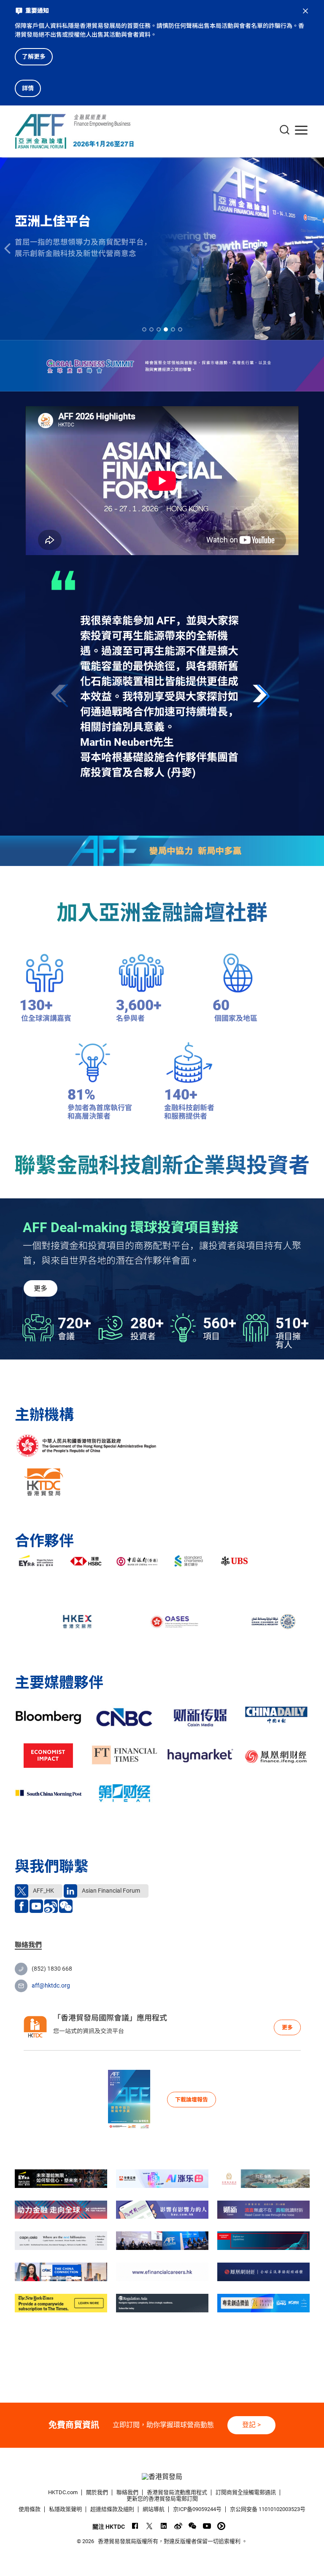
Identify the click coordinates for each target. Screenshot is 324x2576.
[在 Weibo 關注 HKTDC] (178, 2526)
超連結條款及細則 (112, 2509)
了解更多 (34, 57)
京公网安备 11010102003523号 (268, 2509)
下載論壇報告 (192, 2100)
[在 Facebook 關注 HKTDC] (135, 2526)
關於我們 (97, 2492)
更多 (40, 1288)
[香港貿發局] (162, 2477)
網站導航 (154, 2509)
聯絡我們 (127, 2492)
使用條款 (30, 2509)
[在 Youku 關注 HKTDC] (221, 2526)
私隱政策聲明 (65, 2509)
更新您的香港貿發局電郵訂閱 (162, 2499)
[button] (263, 696)
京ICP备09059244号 (197, 2509)
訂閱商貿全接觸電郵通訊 (246, 2492)
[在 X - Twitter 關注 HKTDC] (150, 2526)
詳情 (28, 88)
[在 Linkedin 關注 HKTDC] (164, 2526)
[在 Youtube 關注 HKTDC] (207, 2526)
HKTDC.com (63, 2492)
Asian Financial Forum (110, 1891)
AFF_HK (43, 1891)
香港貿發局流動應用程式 (177, 2492)
